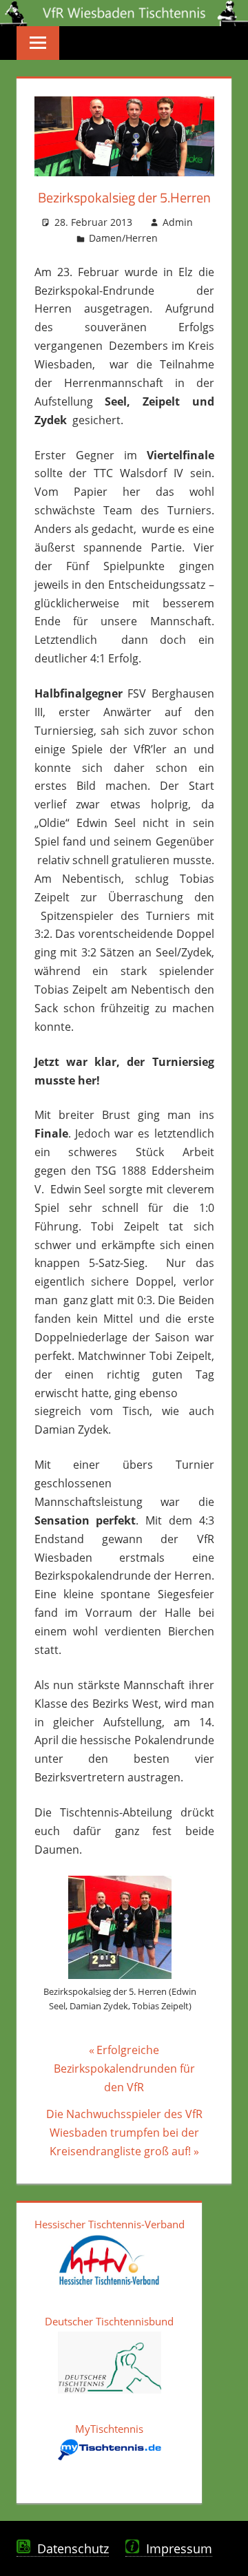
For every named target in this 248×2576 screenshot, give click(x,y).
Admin (178, 222)
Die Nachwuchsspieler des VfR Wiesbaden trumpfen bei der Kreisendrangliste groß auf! (124, 2132)
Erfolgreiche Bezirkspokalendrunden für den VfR (124, 2068)
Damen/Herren (123, 238)
